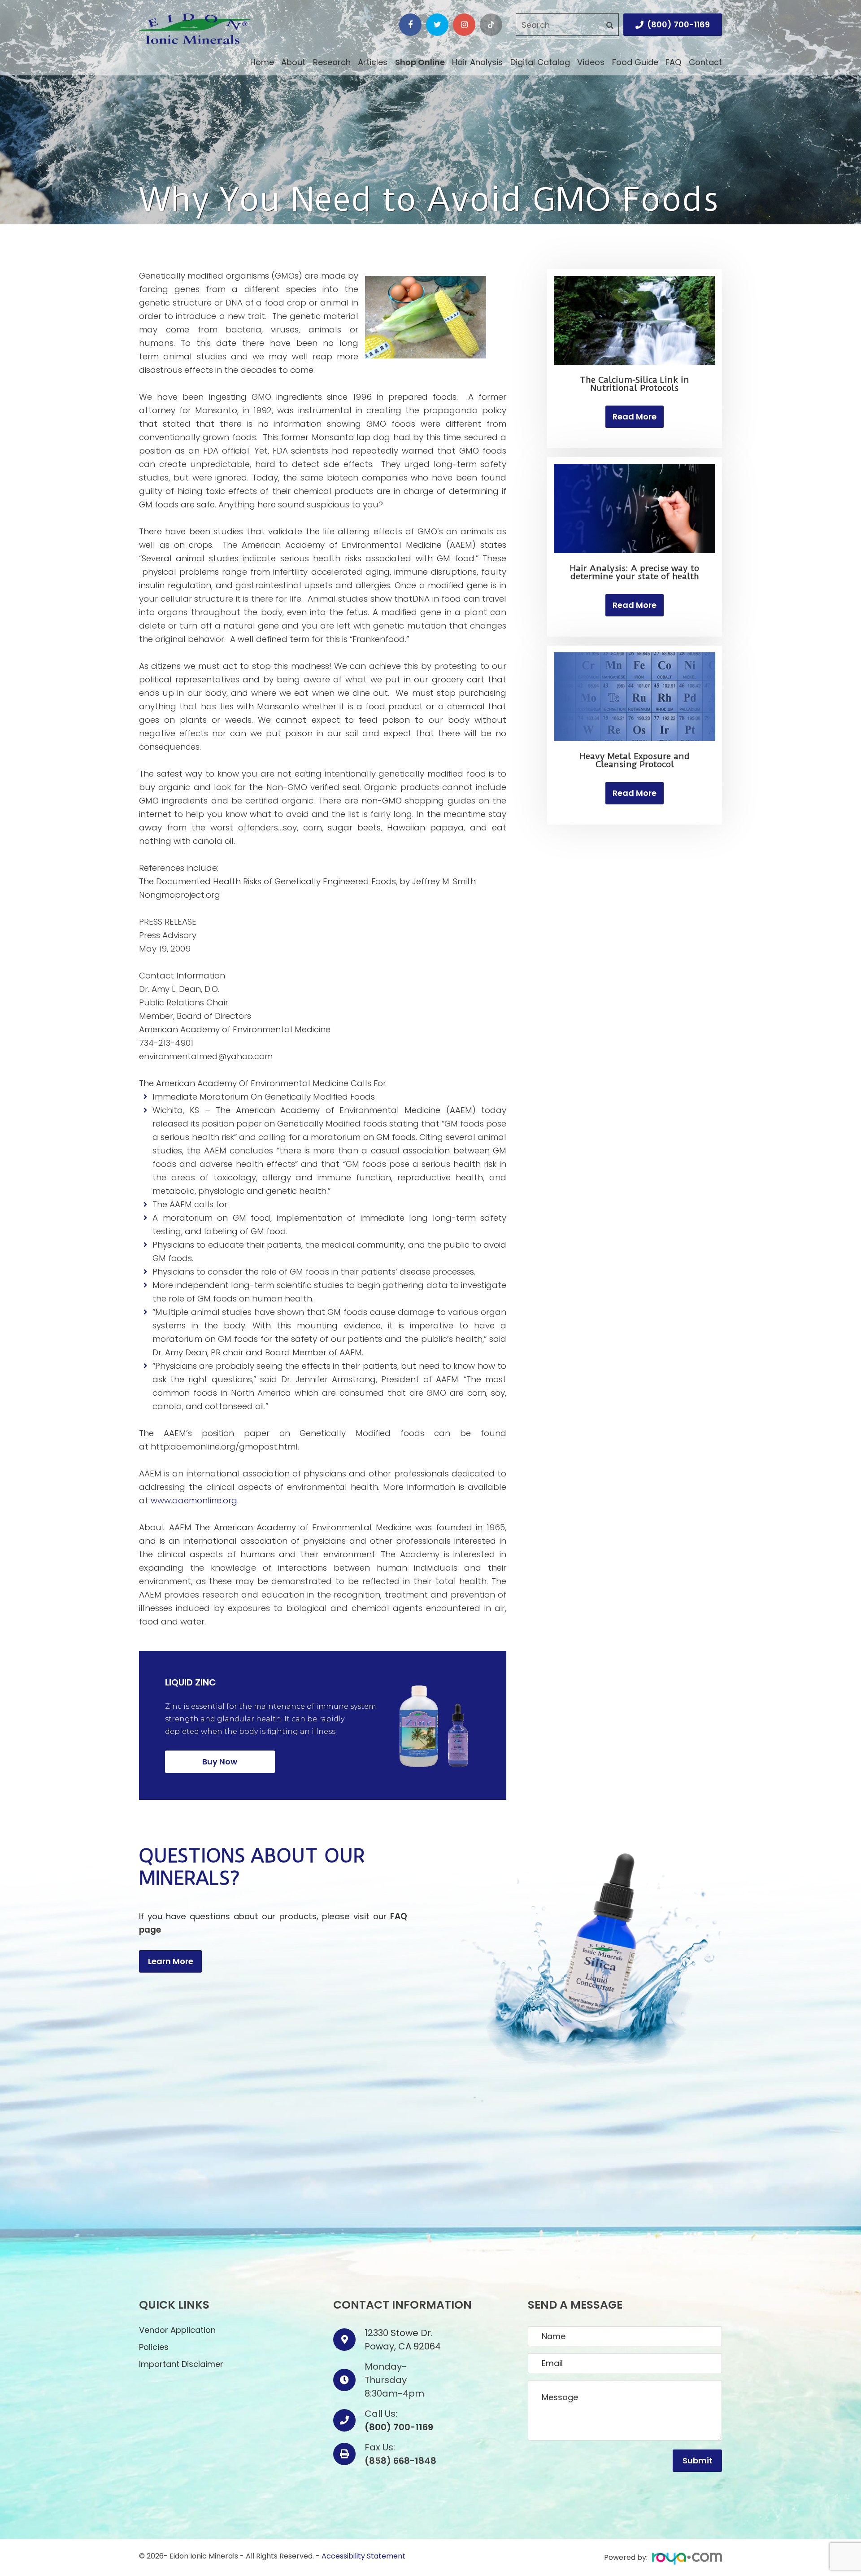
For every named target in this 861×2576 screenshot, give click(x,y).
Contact (705, 62)
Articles (373, 62)
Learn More (171, 1961)
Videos (591, 62)
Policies (154, 2347)
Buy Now (220, 1762)
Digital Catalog (540, 62)
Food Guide (635, 62)
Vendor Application (177, 2330)
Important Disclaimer (181, 2364)
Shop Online (420, 62)
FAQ (673, 62)
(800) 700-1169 (678, 24)
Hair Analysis (477, 62)
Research (332, 62)
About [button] (293, 62)
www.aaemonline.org (194, 1500)
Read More (635, 417)
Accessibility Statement (363, 2556)
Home (262, 62)
